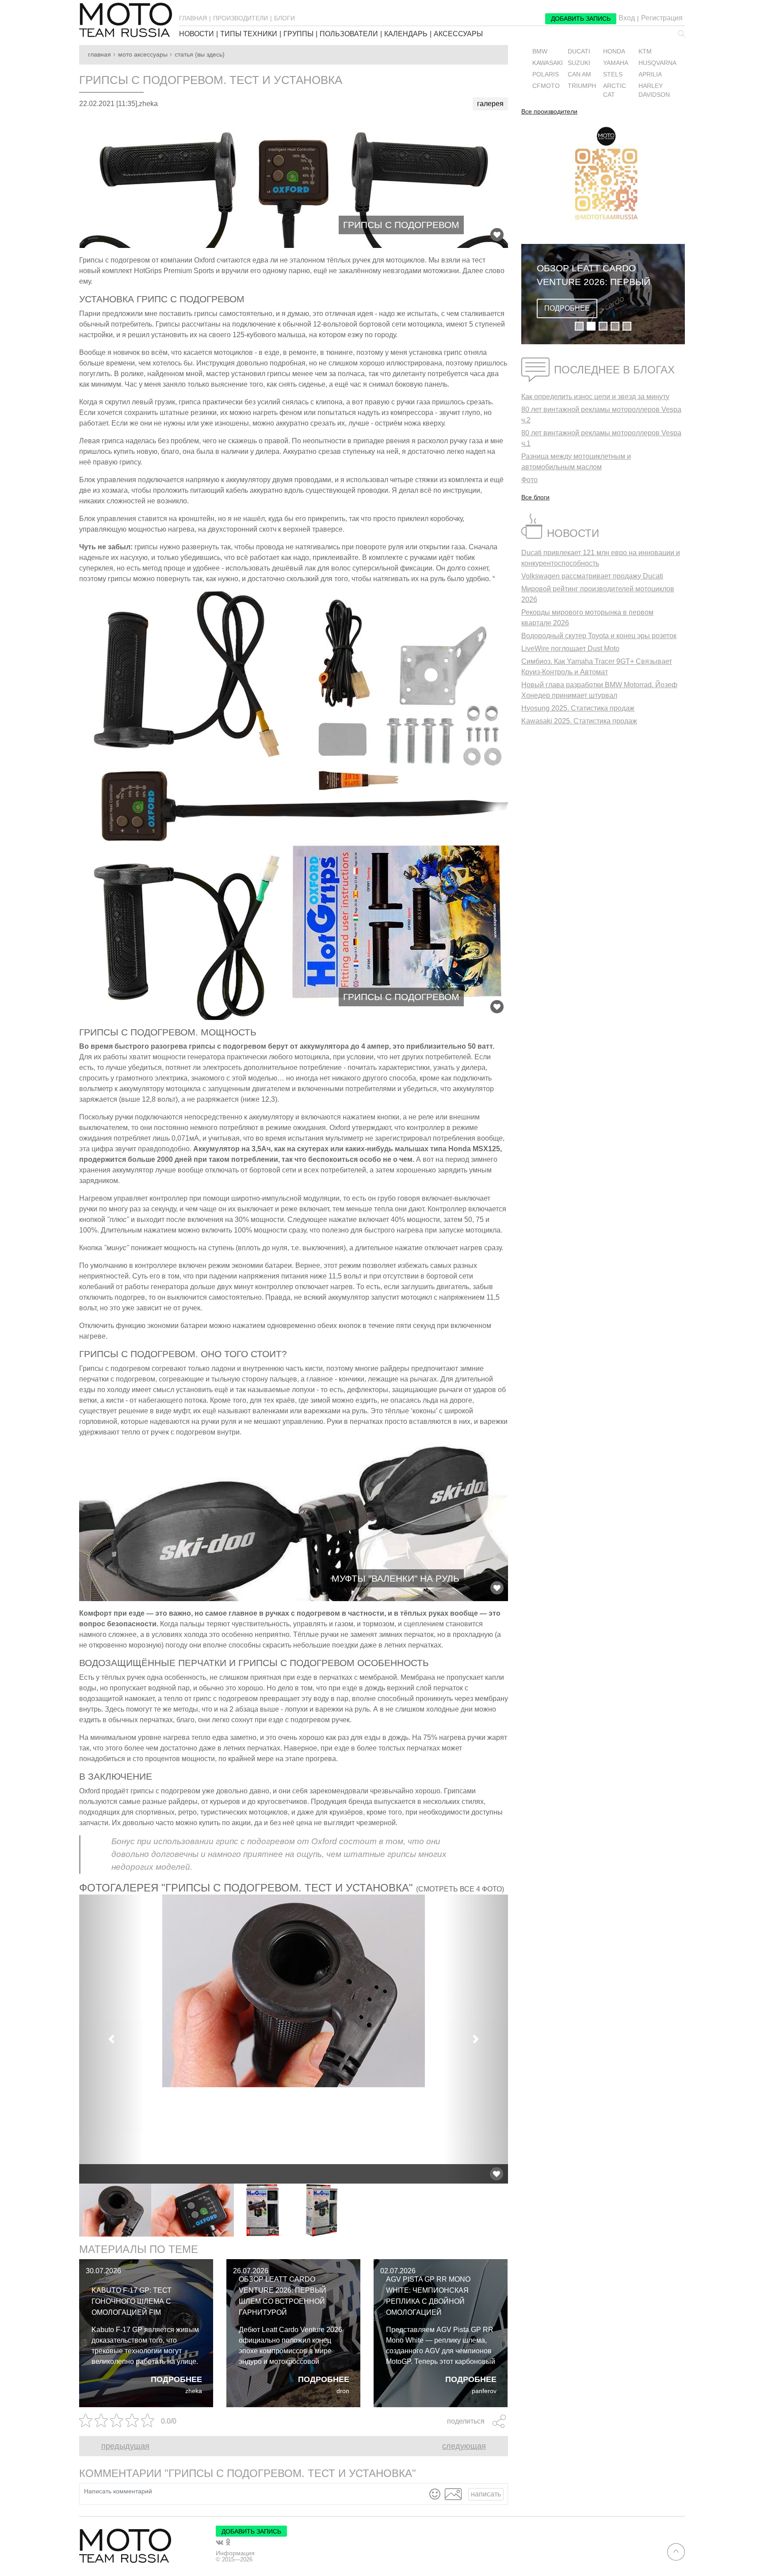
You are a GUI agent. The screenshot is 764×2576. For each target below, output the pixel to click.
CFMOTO (546, 86)
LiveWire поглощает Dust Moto (570, 649)
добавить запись (581, 19)
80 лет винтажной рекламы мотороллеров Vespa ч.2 (601, 415)
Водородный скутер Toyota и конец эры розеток (599, 636)
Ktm (645, 51)
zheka (194, 2391)
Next (515, 2210)
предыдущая (125, 2446)
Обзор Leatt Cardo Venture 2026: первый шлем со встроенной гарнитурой (283, 2296)
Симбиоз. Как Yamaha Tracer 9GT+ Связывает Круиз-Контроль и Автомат (597, 667)
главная (193, 18)
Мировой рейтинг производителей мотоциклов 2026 (598, 594)
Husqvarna (657, 63)
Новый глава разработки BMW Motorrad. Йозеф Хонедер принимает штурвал (599, 690)
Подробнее (176, 2379)
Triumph (582, 86)
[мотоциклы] (126, 20)
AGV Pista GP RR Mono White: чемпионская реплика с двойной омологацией (428, 2296)
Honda (614, 51)
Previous (73, 2210)
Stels (613, 74)
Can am (579, 74)
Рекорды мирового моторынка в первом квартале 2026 (587, 618)
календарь (406, 34)
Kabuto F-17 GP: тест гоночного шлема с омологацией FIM (132, 2301)
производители (241, 18)
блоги (285, 18)
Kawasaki (548, 63)
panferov (484, 2391)
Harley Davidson (654, 90)
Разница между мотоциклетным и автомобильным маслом (576, 462)
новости (197, 34)
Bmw (540, 51)
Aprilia (650, 74)
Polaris (546, 74)
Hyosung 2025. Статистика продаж (578, 708)
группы (298, 34)
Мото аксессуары (143, 55)
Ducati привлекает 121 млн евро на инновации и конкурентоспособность (601, 558)
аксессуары (458, 34)
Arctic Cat (615, 90)
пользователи (349, 34)
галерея (490, 104)
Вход (627, 18)
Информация (235, 2553)
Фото (529, 480)
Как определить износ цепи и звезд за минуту (595, 397)
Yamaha (616, 63)
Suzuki (579, 63)
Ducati (579, 51)
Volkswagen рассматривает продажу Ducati (592, 576)
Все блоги (535, 497)
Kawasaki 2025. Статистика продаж (579, 721)
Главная (99, 55)
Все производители (549, 112)
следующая (464, 2446)
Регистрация (662, 18)
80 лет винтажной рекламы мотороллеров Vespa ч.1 (601, 438)
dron (343, 2391)
